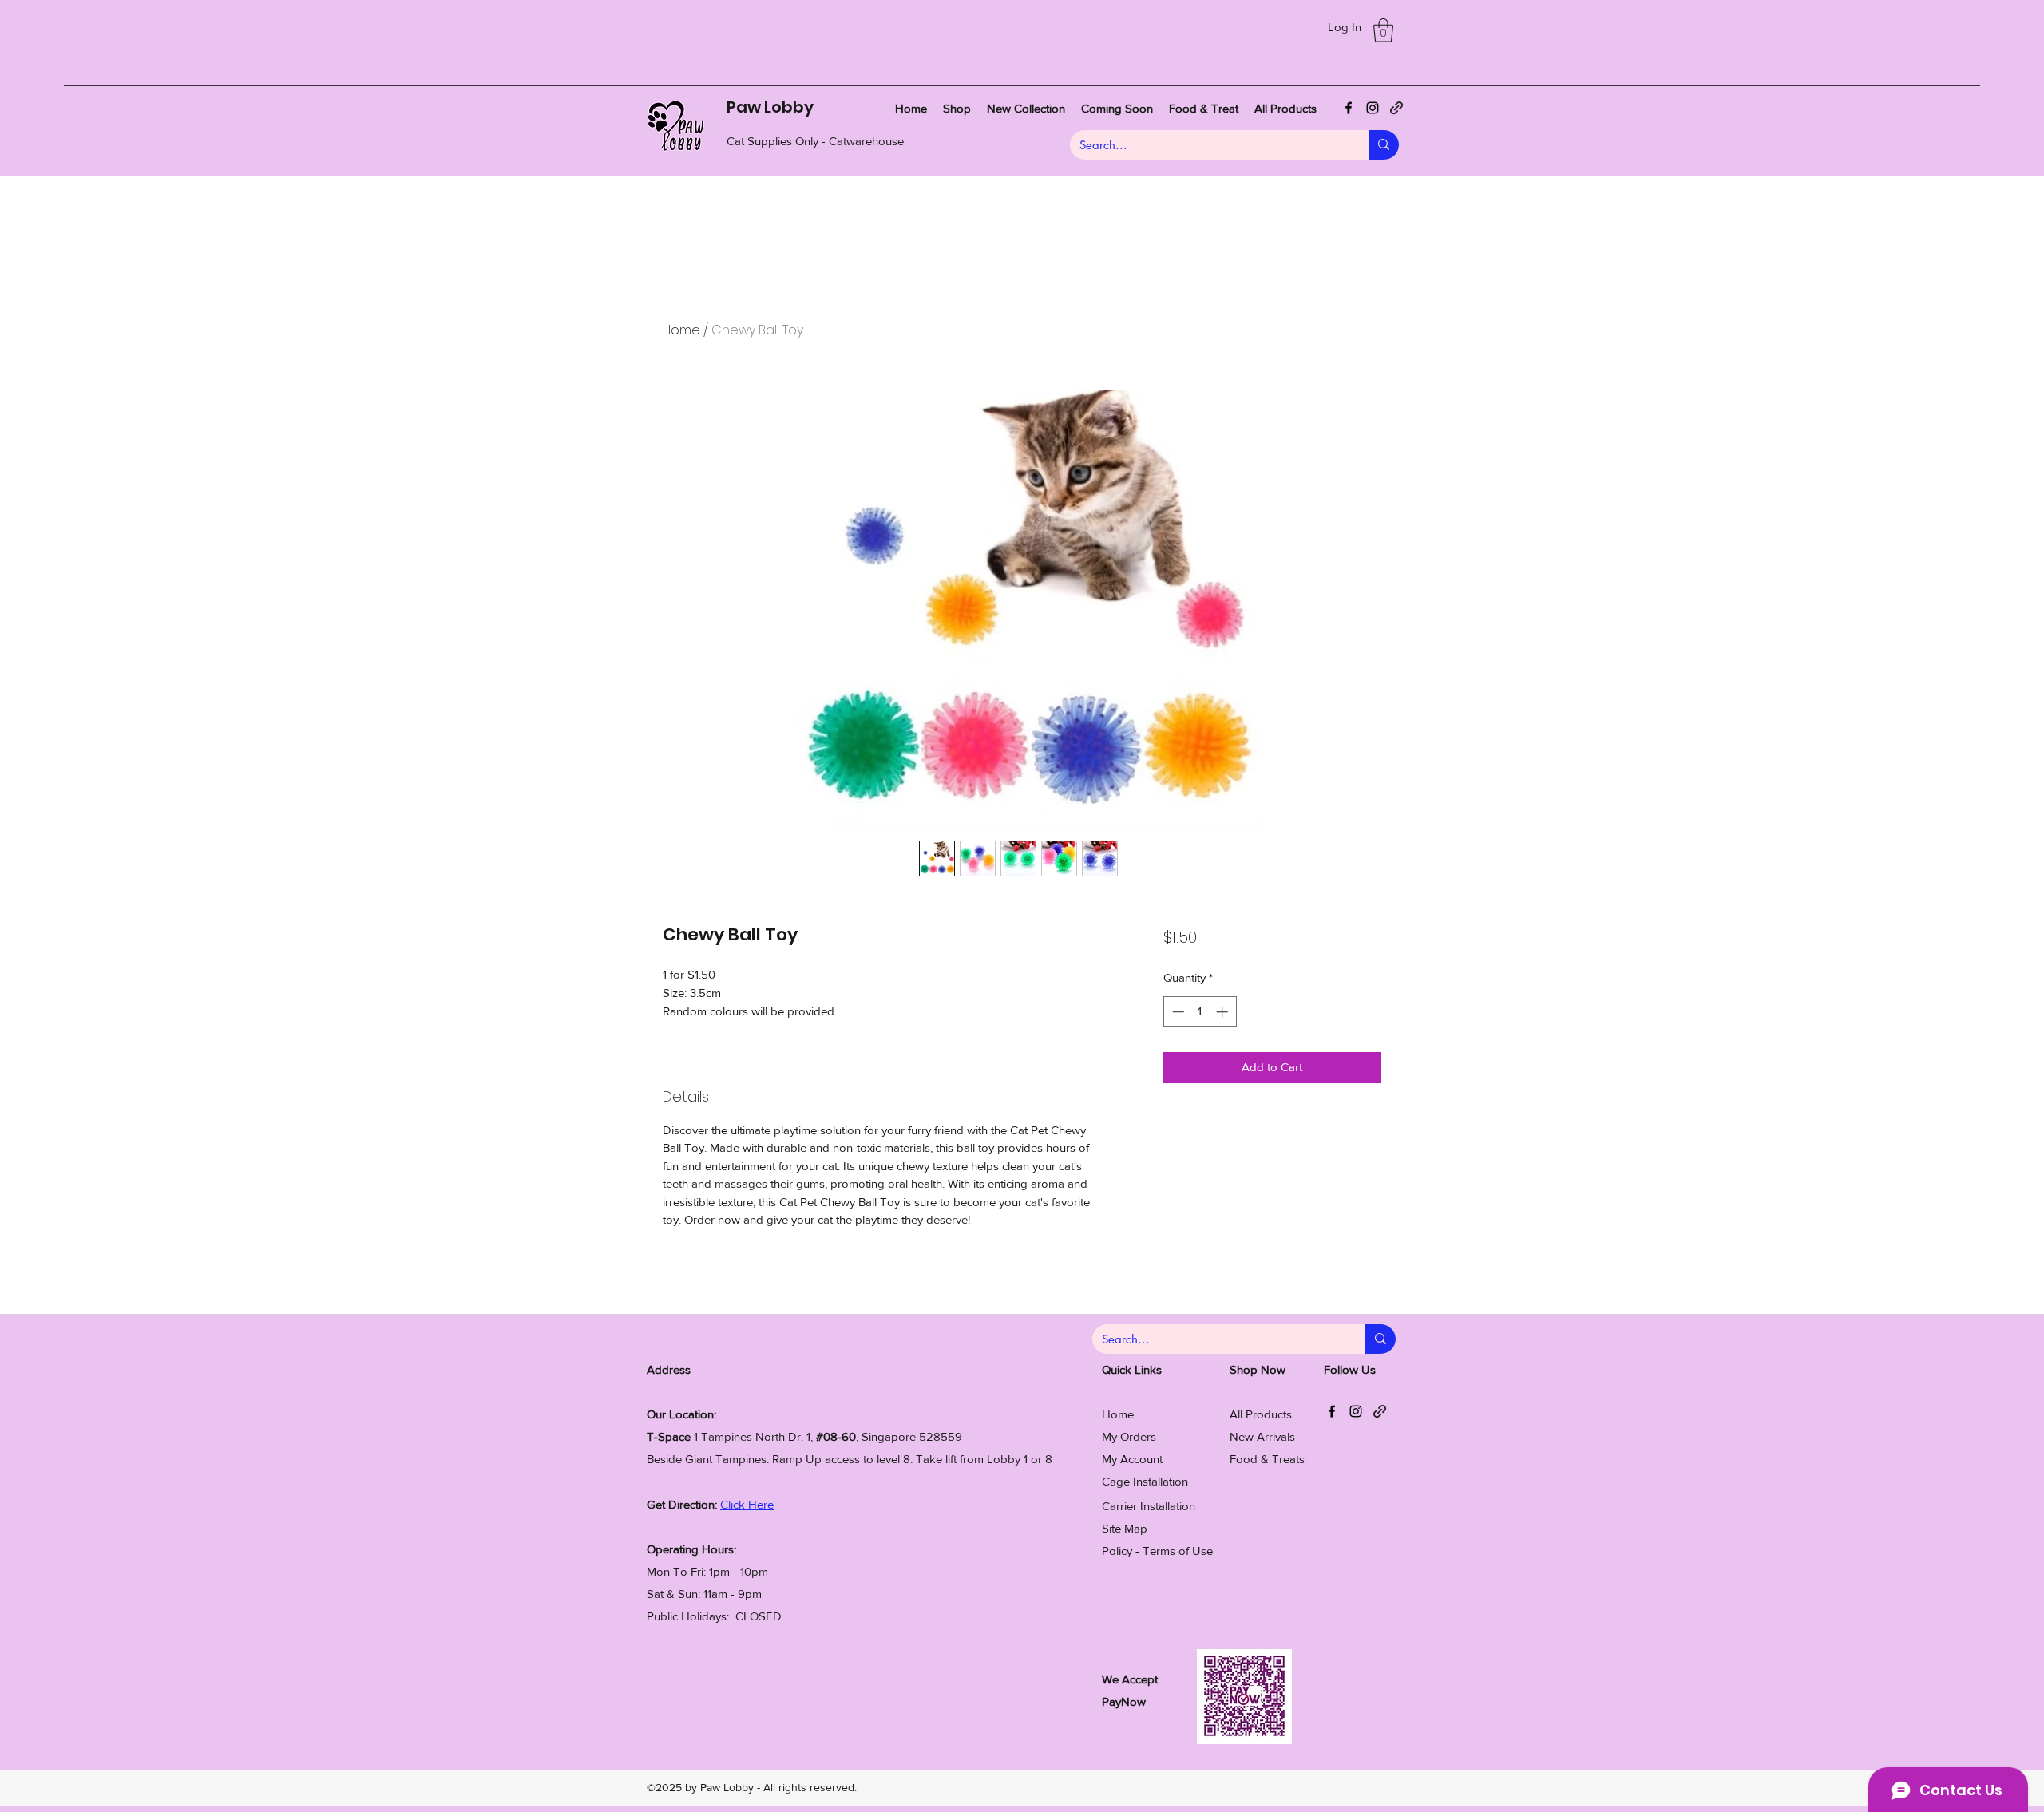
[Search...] (1384, 145)
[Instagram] (1373, 108)
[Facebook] (1349, 108)
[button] (1383, 30)
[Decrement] (1176, 1012)
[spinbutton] (1200, 1012)
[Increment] (1224, 1012)
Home (681, 330)
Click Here (747, 1504)
